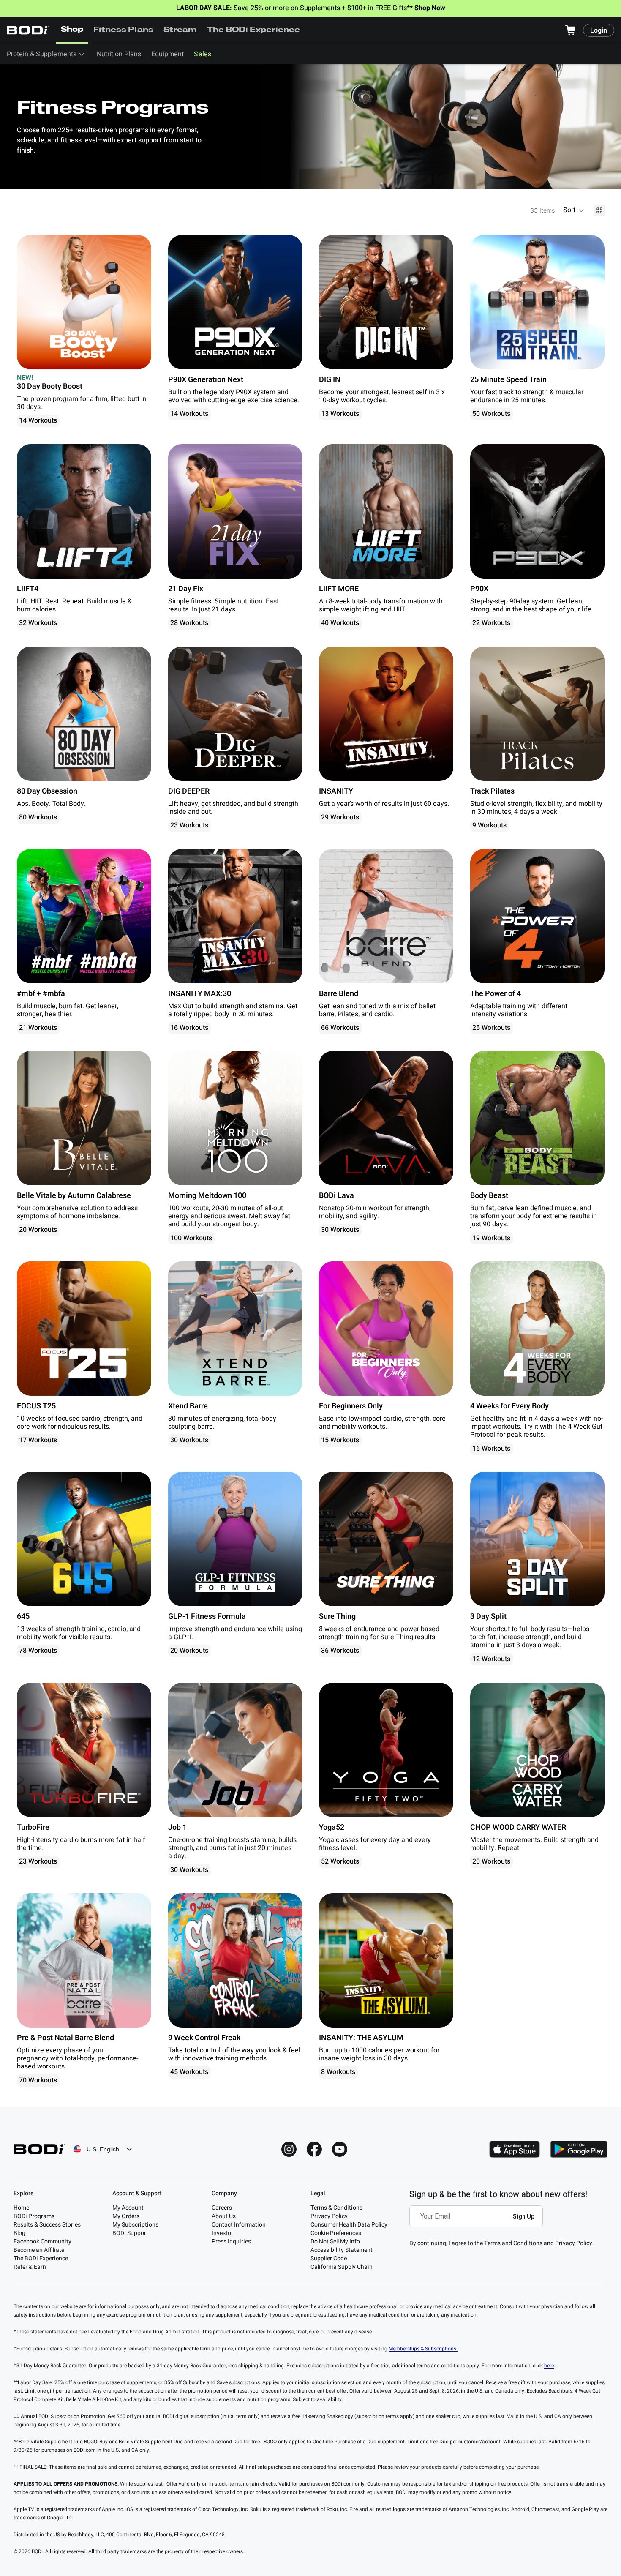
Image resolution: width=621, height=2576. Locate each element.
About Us (224, 2216)
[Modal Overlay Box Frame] (478, 2222)
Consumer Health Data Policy (349, 2225)
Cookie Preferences (336, 2233)
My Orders (126, 2216)
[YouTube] (340, 2149)
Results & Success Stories (47, 2225)
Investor (222, 2233)
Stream (180, 30)
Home (21, 2208)
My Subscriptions (135, 2225)
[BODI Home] (28, 30)
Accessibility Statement (342, 2250)
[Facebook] (314, 2149)
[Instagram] (289, 2149)
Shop (72, 30)
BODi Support (130, 2233)
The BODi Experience (254, 30)
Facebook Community (42, 2242)
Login (599, 30)
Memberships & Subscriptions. (423, 2349)
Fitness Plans (123, 30)
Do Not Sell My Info (335, 2242)
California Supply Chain (342, 2267)
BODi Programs (34, 2216)
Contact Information (239, 2225)
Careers (222, 2208)
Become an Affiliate (39, 2250)
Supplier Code (329, 2258)
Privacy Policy (329, 2216)
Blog (19, 2233)
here (549, 2366)
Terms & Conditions (336, 2208)
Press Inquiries (231, 2242)
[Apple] (515, 2149)
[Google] (579, 2149)
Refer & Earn (30, 2267)
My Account (128, 2208)
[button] (574, 210)
